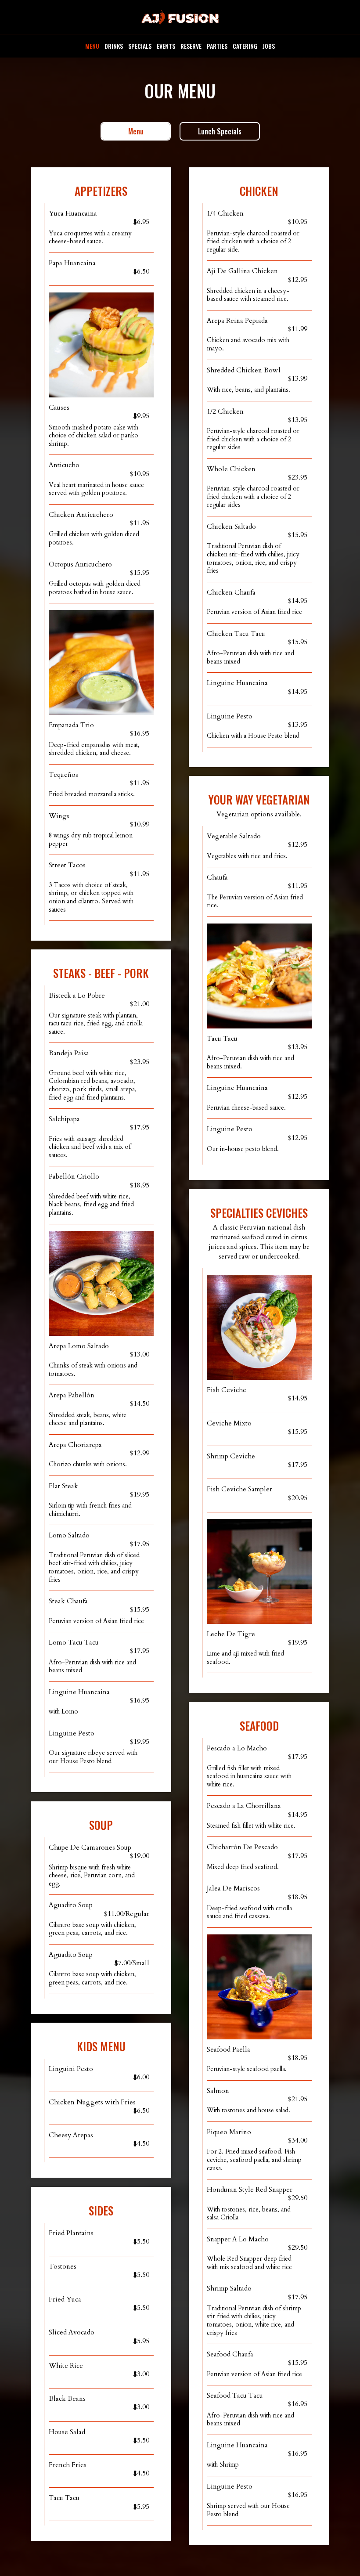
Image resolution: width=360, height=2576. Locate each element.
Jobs (269, 46)
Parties (217, 46)
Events (166, 46)
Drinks (114, 46)
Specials (140, 46)
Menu (92, 46)
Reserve (191, 46)
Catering (245, 46)
